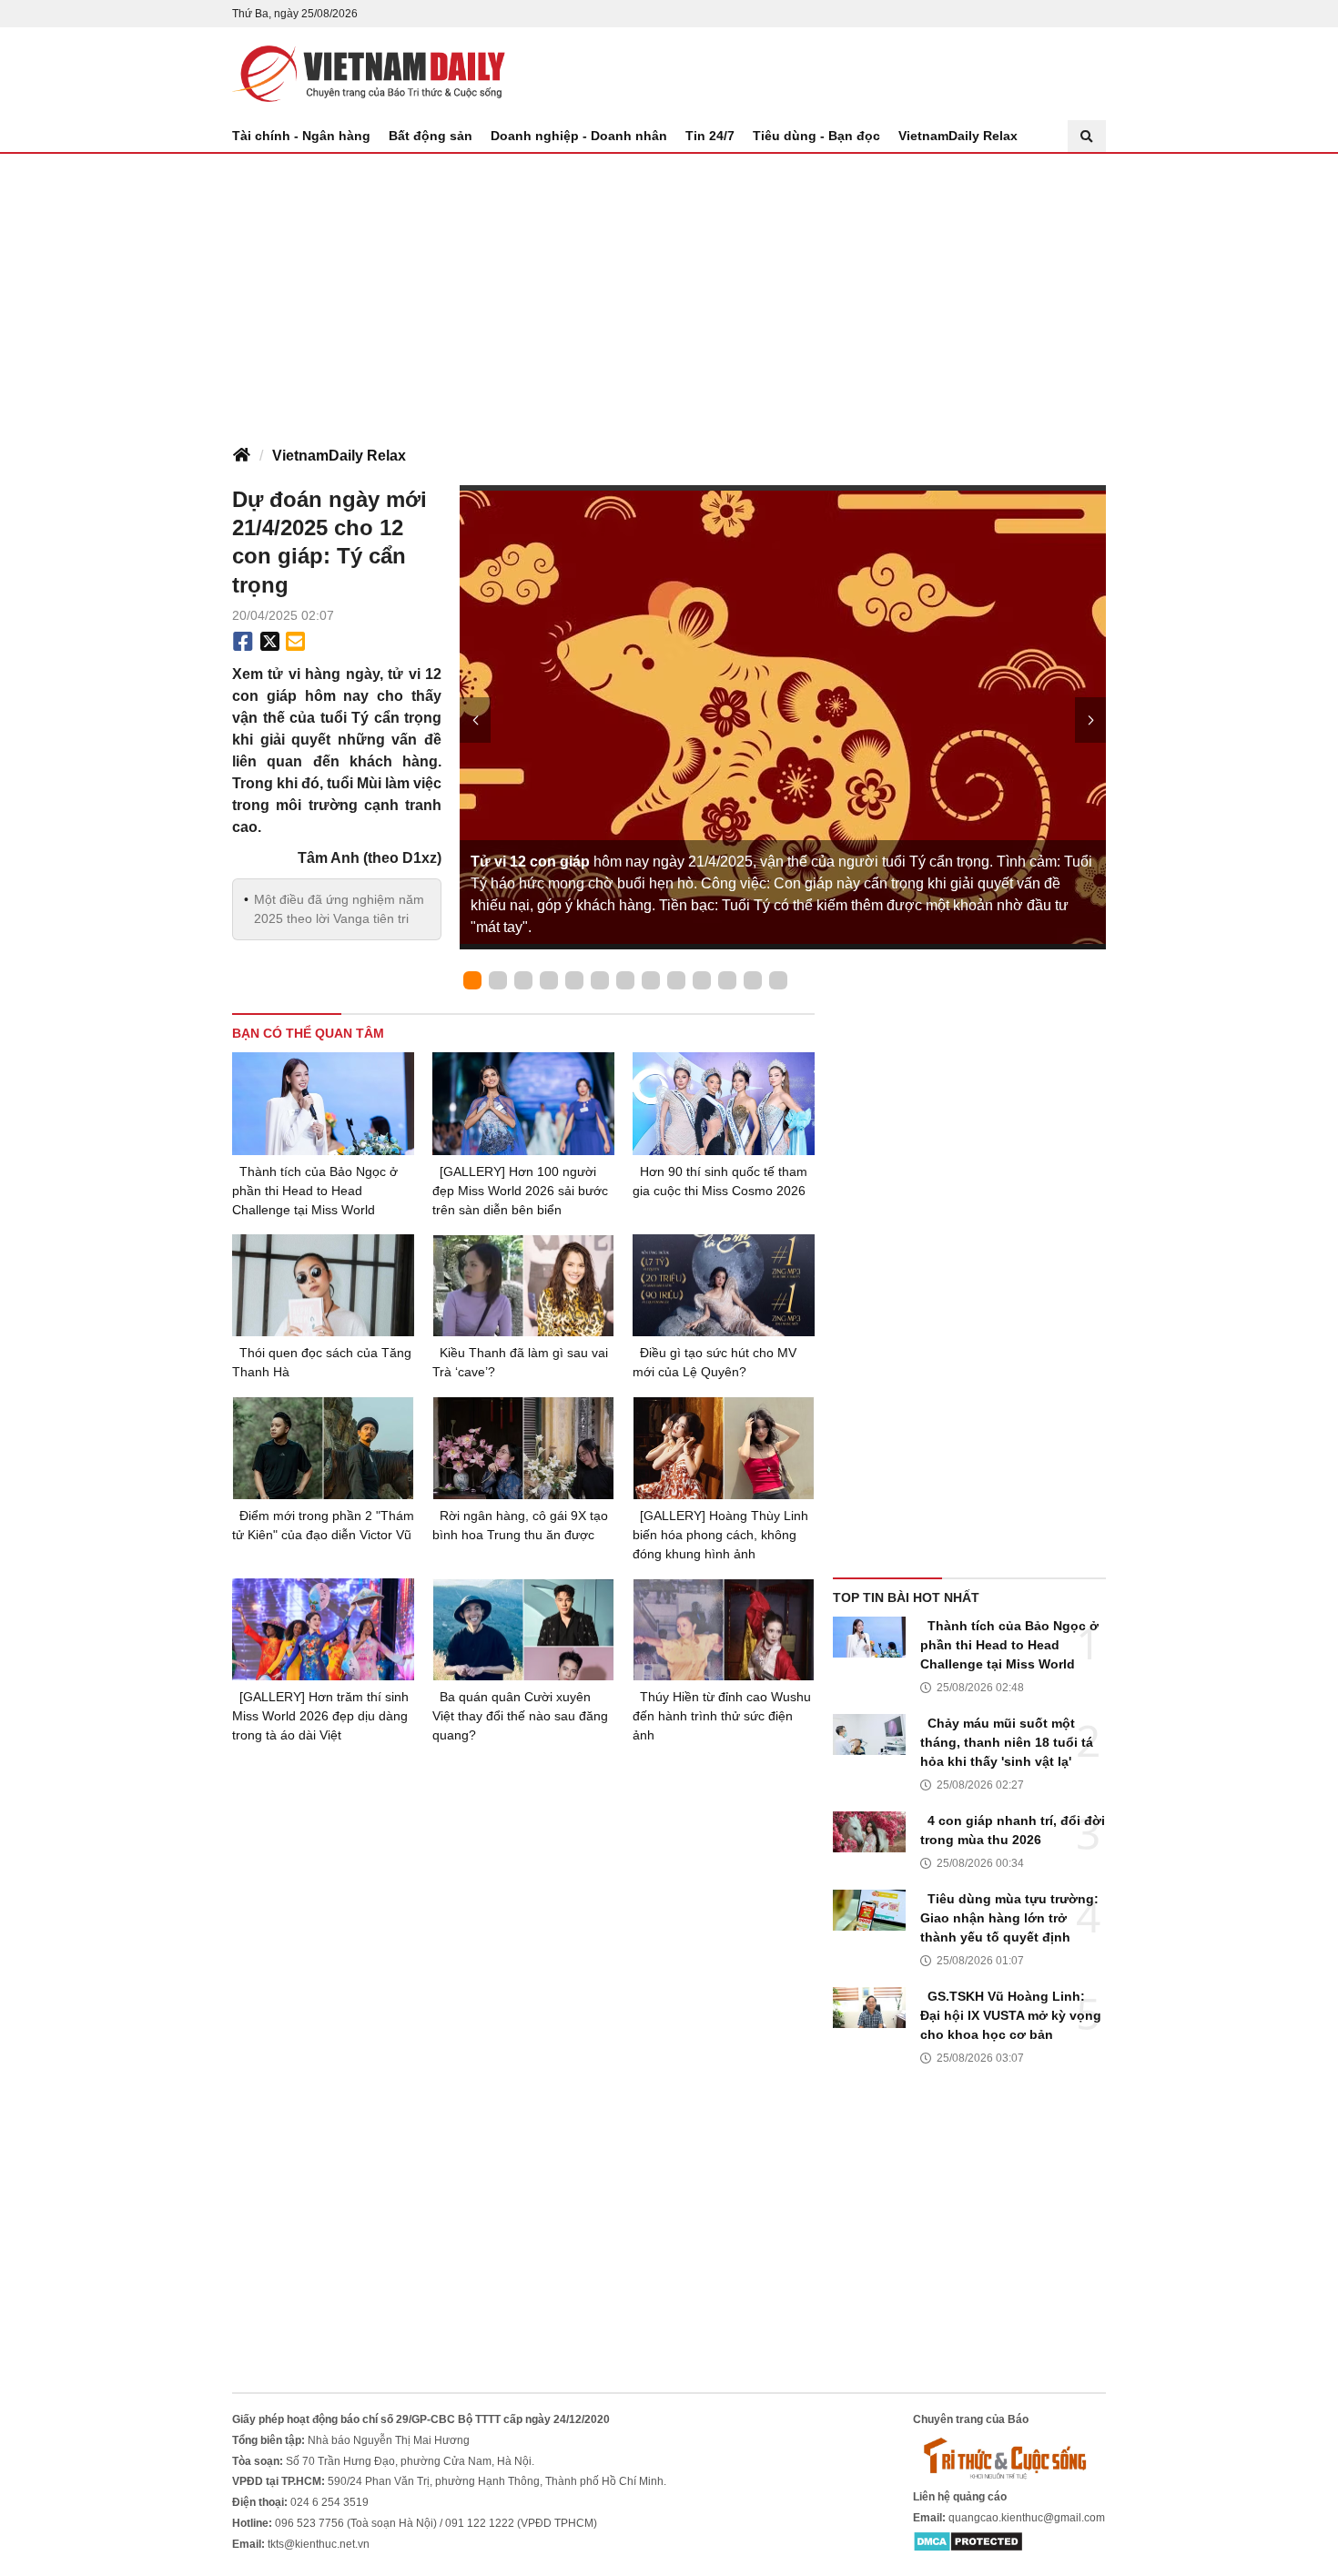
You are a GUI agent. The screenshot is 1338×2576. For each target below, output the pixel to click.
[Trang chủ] (241, 456)
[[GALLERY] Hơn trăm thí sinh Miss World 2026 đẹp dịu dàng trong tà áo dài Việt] (323, 1630)
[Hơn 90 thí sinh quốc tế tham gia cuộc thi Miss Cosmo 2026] (724, 1104)
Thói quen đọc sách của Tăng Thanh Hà (322, 1362)
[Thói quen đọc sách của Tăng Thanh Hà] (323, 1286)
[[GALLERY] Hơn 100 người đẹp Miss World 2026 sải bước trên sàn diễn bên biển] (523, 1104)
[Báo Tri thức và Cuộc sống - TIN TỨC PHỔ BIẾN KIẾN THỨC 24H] (1009, 2458)
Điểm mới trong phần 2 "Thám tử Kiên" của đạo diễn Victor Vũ (323, 1525)
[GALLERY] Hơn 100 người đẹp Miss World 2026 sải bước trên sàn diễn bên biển (520, 1191)
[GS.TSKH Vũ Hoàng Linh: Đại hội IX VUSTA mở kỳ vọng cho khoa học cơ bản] (869, 2008)
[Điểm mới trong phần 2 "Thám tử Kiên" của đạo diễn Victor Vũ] (323, 1448)
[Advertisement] (669, 290)
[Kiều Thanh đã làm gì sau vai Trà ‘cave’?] (523, 1286)
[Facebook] (243, 642)
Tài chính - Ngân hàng (301, 136)
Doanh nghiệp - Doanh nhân (579, 136)
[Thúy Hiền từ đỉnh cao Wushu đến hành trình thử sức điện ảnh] (724, 1630)
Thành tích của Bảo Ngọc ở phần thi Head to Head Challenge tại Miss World (315, 1191)
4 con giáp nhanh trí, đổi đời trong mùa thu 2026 (1013, 1830)
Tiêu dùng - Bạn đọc (816, 136)
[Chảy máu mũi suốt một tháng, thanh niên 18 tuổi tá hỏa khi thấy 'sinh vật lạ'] (869, 1734)
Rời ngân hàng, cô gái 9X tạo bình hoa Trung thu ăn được (520, 1525)
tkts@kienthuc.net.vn (319, 2544)
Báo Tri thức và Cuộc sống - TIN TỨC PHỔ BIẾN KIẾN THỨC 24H (369, 74)
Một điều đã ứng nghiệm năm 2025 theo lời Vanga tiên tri (339, 909)
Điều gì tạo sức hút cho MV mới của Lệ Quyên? (715, 1362)
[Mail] (295, 642)
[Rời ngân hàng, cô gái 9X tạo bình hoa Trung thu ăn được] (523, 1448)
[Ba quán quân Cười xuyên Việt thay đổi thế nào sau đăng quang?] (523, 1630)
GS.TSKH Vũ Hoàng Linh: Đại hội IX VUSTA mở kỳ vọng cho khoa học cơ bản (1011, 2015)
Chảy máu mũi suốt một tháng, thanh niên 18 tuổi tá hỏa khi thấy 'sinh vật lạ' (1007, 1742)
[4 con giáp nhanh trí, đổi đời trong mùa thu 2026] (869, 1832)
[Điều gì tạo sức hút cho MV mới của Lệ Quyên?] (724, 1286)
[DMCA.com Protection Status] (968, 2541)
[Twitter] (270, 642)
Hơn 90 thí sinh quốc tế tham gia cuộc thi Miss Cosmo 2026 (720, 1181)
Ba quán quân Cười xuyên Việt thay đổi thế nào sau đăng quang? (520, 1716)
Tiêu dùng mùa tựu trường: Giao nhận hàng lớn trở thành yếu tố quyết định (1009, 1918)
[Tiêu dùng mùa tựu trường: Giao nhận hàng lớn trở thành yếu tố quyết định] (869, 1910)
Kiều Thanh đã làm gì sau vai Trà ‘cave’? (520, 1362)
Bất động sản (431, 136)
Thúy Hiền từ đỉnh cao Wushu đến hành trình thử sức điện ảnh (722, 1716)
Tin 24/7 (710, 136)
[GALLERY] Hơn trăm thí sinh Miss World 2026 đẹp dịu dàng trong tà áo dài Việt (320, 1716)
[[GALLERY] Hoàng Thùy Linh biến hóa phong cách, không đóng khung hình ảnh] (724, 1448)
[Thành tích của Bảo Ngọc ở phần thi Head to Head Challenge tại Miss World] (323, 1104)
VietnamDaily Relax (958, 136)
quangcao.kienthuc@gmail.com (1027, 2518)
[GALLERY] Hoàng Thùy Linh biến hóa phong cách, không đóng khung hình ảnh (720, 1535)
